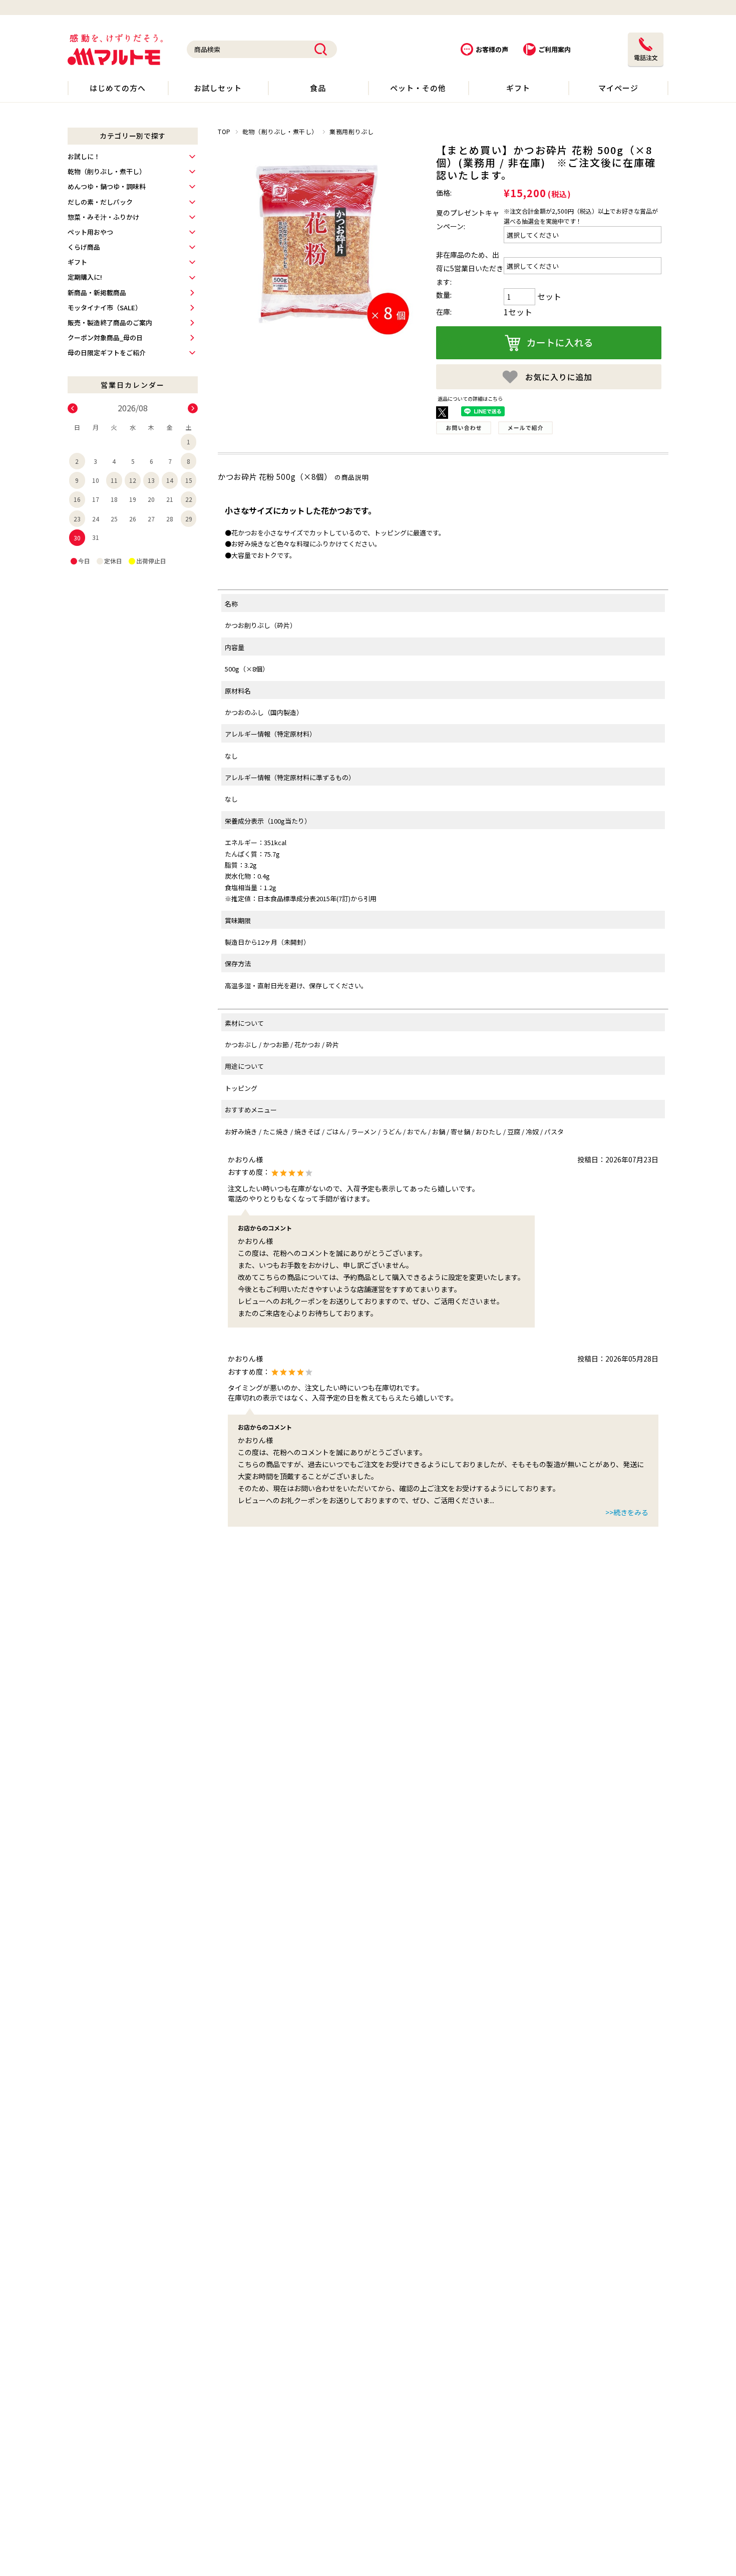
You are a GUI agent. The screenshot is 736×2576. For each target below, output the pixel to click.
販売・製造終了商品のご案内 (110, 323)
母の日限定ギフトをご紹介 (107, 353)
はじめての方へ (118, 88)
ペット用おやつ (90, 232)
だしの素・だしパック (100, 202)
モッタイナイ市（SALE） (105, 307)
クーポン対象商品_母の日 (105, 338)
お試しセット (218, 88)
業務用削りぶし (351, 131)
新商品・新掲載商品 (97, 292)
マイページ (618, 88)
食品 (318, 88)
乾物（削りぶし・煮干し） (280, 131)
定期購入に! (85, 277)
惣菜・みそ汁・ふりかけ (103, 217)
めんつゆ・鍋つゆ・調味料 (107, 186)
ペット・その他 (418, 88)
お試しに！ (84, 156)
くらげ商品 (84, 247)
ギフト (518, 88)
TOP (224, 131)
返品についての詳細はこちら (470, 399)
